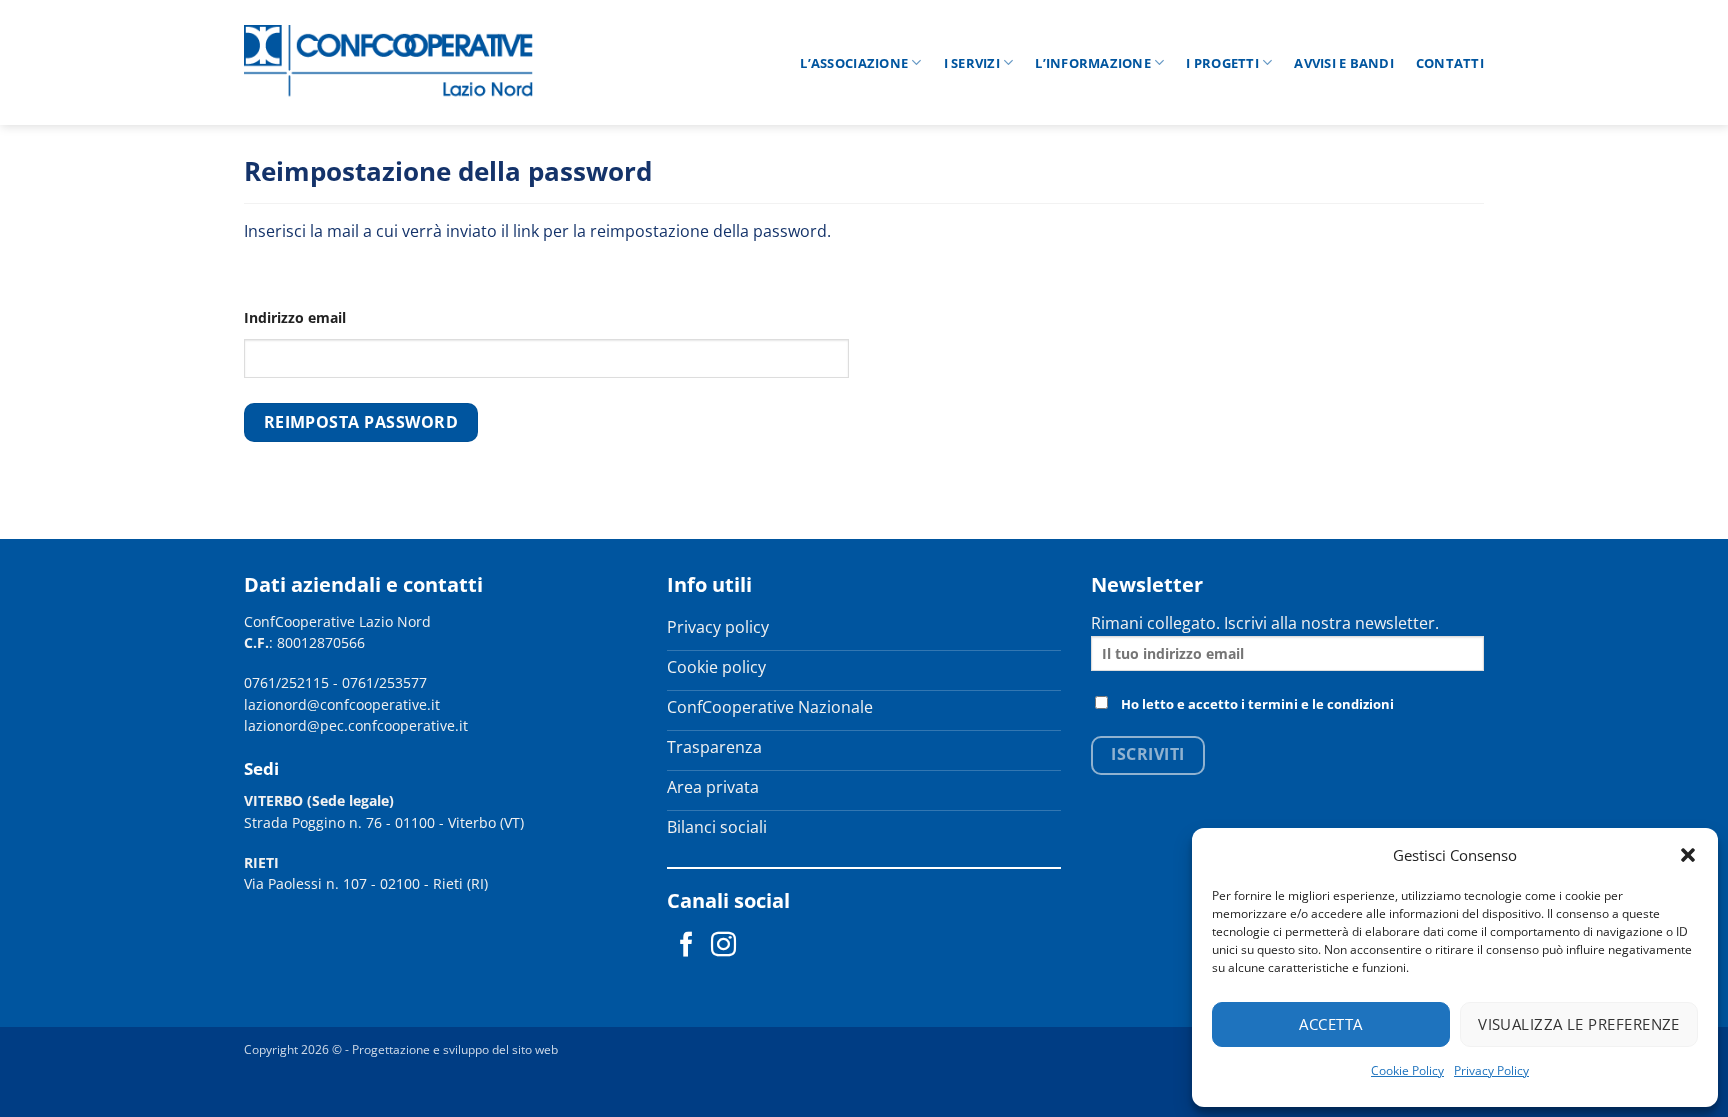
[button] (1688, 855)
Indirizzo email (295, 317)
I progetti (1222, 63)
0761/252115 (286, 682)
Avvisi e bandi (1344, 63)
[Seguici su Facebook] (686, 946)
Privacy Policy (1491, 1070)
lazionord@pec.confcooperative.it (356, 725)
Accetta (1330, 1024)
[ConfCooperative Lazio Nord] (389, 62)
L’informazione (1093, 63)
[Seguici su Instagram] (723, 946)
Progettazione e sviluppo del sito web (455, 1049)
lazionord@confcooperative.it (342, 704)
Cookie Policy (1407, 1070)
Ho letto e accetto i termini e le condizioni (1257, 704)
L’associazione (854, 63)
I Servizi (972, 63)
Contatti (1450, 63)
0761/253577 (384, 682)
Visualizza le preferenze (1579, 1024)
